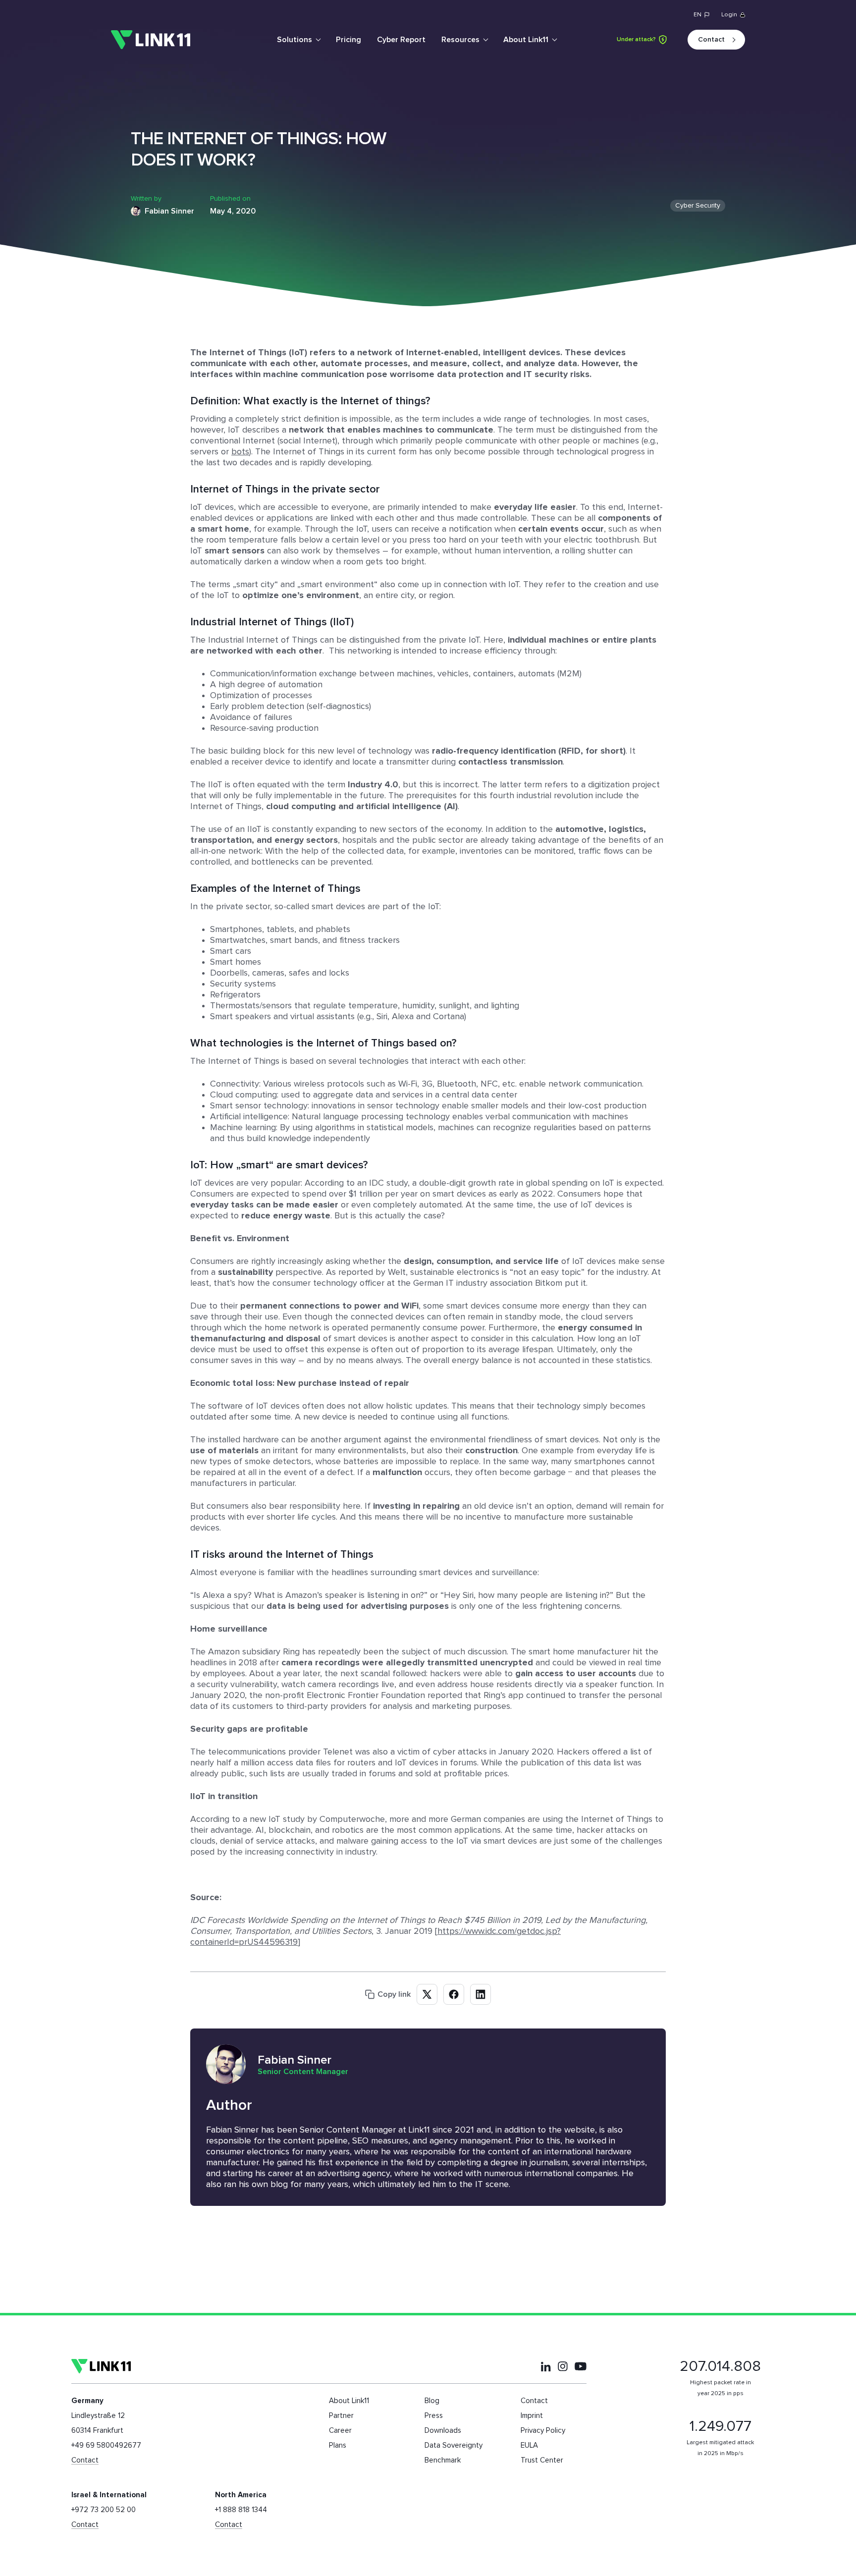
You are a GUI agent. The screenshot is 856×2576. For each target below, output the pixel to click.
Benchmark (443, 2460)
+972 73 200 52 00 (104, 2510)
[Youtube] (581, 2366)
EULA (529, 2445)
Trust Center (542, 2460)
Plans (338, 2445)
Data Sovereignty (454, 2445)
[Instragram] (563, 2366)
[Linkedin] (546, 2366)
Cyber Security (698, 206)
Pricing (348, 40)
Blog (432, 2401)
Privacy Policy (543, 2431)
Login (729, 15)
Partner (341, 2416)
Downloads (443, 2431)
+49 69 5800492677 (106, 2445)
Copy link (394, 1994)
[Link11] (151, 40)
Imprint (532, 2416)
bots (240, 452)
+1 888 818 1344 (241, 2510)
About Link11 (526, 40)
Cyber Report (401, 40)
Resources (460, 40)
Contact (711, 40)
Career (340, 2431)
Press (434, 2416)
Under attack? (636, 40)
